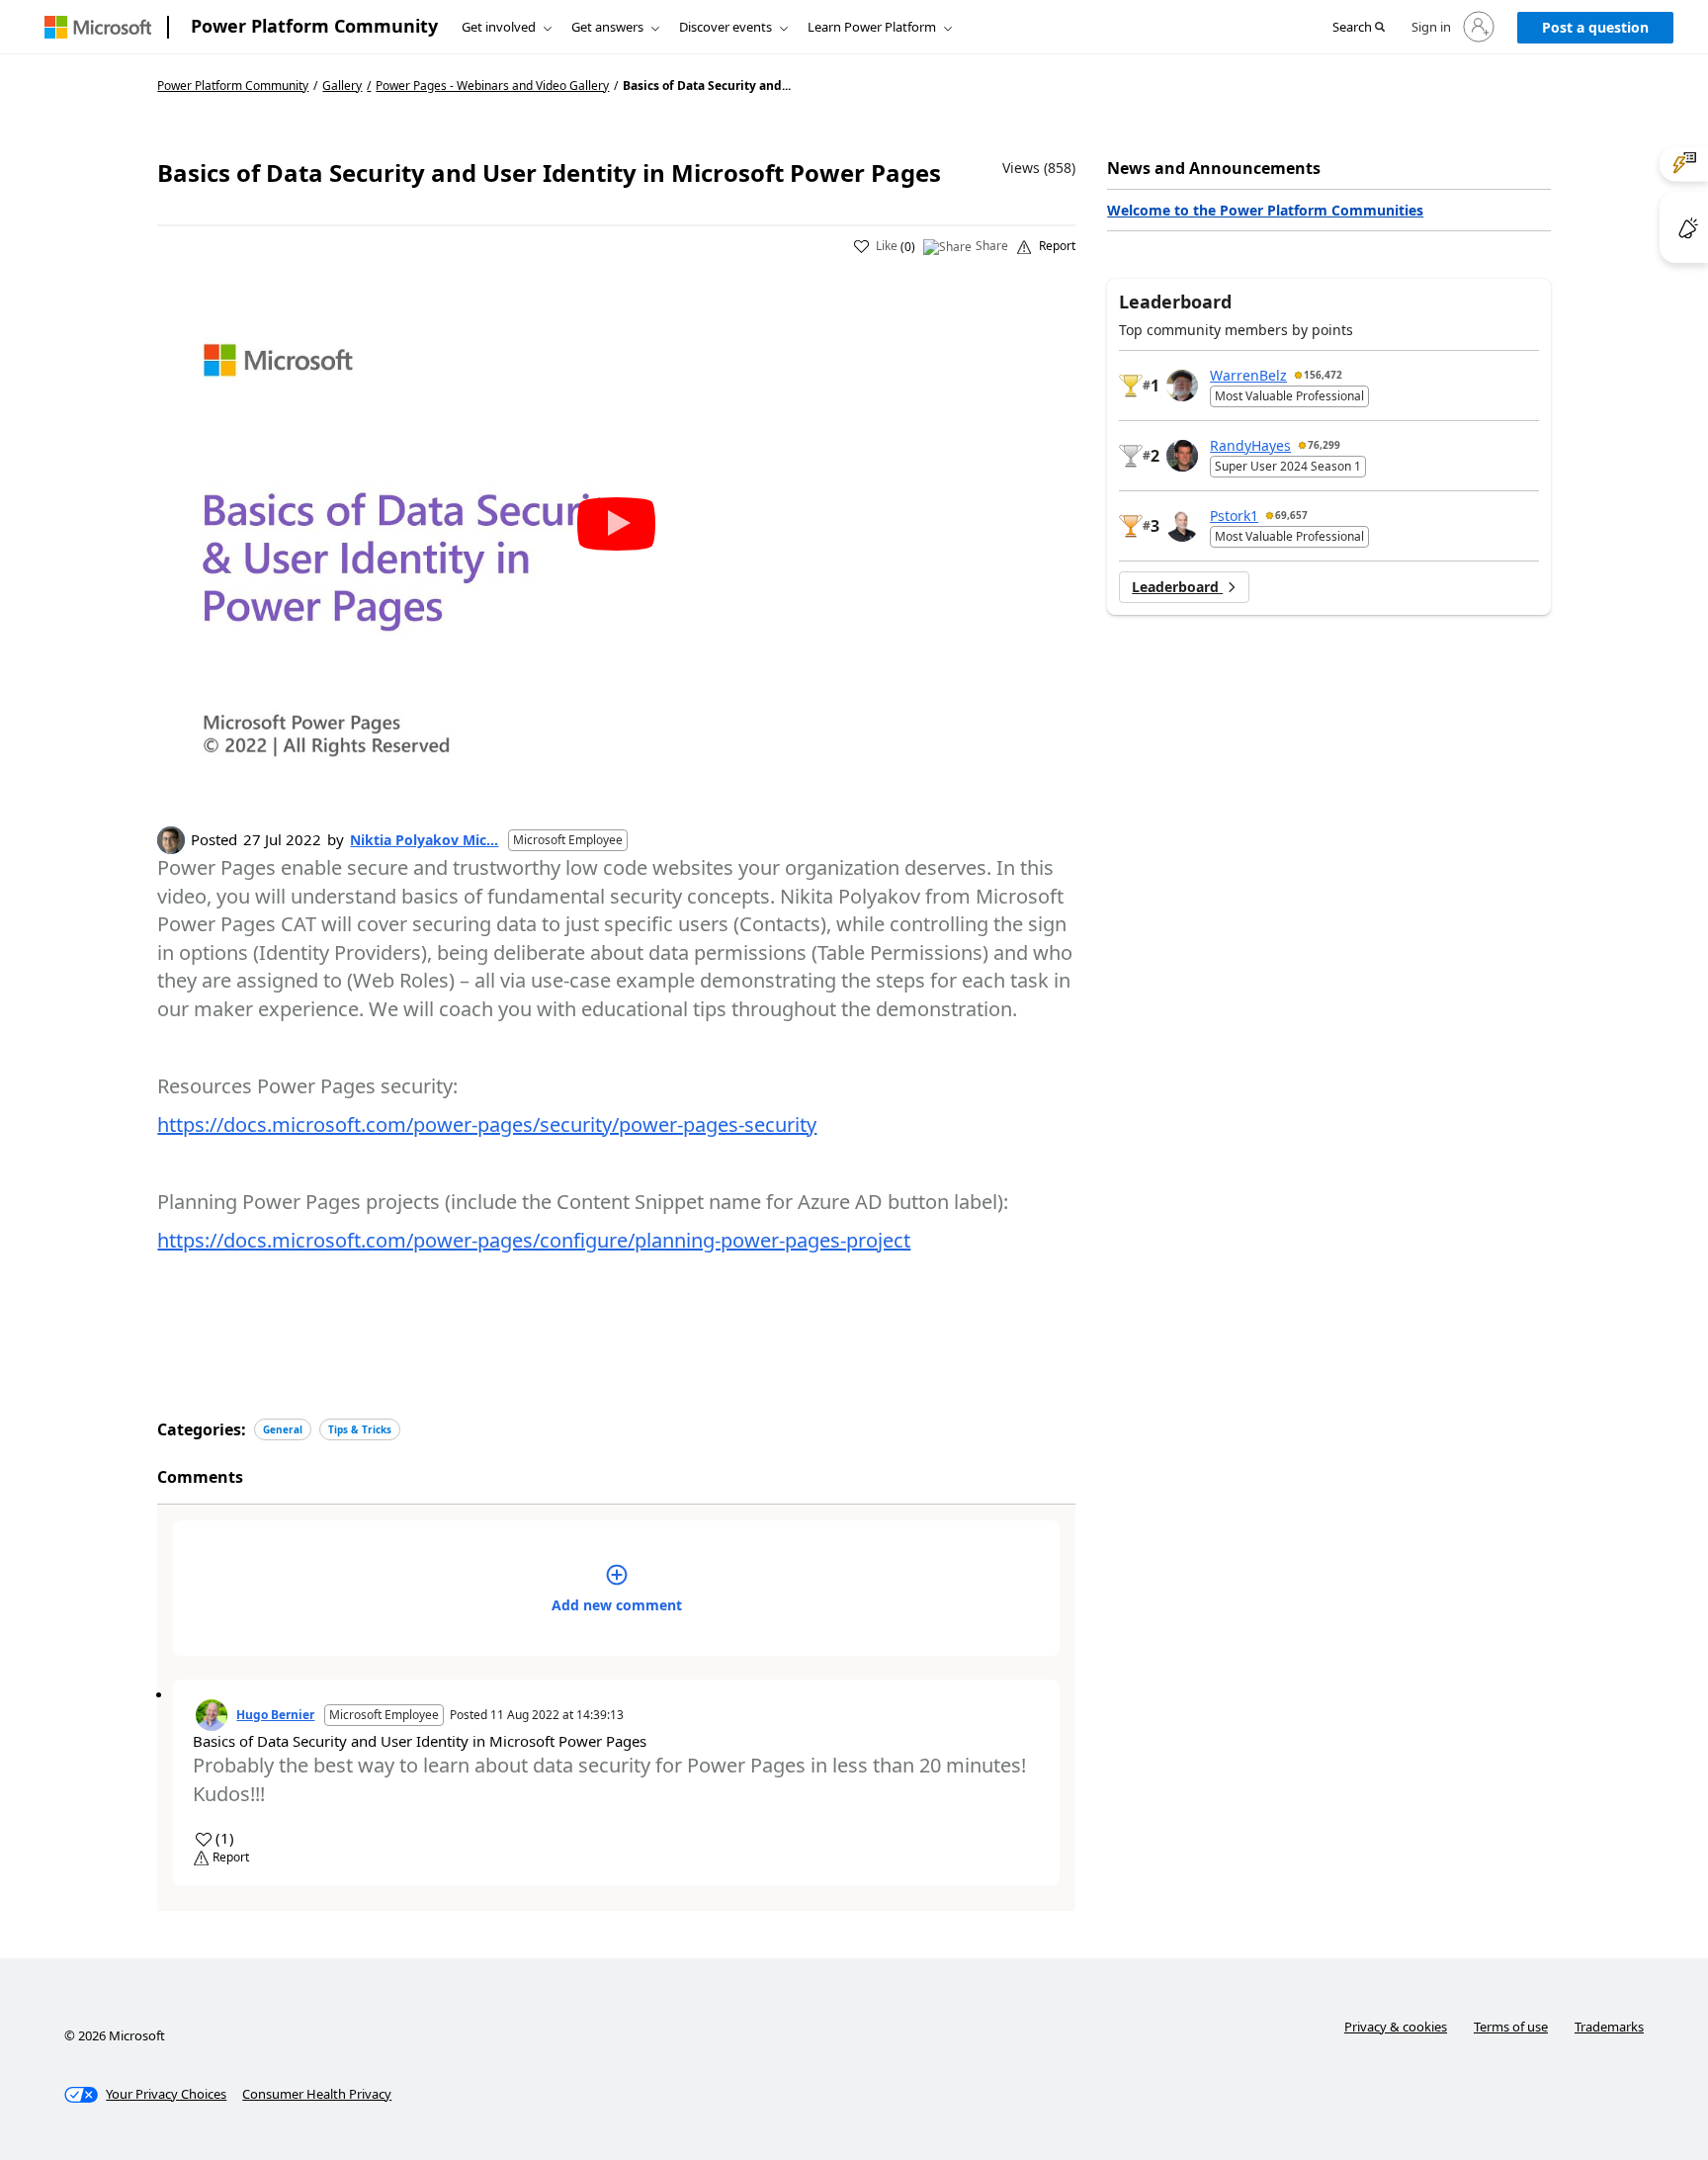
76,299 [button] (1324, 445)
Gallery (342, 86)
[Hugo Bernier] (212, 1715)
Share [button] (992, 246)
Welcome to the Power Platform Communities (1265, 210)
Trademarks (1609, 2027)
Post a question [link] (1595, 27)
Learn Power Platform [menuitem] (872, 27)
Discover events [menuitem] (726, 27)
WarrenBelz (1248, 375)
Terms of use (1511, 2027)
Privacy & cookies (1396, 2027)
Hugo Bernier (275, 1715)
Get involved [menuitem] (499, 27)
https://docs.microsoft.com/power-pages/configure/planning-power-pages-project (534, 1240)
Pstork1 (1234, 516)
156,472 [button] (1323, 375)
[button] (1359, 28)
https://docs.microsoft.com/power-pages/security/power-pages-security (487, 1124)
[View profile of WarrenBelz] (1182, 386)
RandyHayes (1250, 445)
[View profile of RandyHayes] (1182, 456)
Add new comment (617, 1605)
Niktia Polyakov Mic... (424, 840)
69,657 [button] (1291, 515)
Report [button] (1057, 246)
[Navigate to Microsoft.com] (98, 27)
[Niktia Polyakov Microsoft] (171, 840)
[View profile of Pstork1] (1182, 526)
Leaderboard (1177, 587)
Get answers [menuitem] (607, 27)
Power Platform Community (314, 26)
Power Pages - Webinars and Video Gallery (492, 86)
